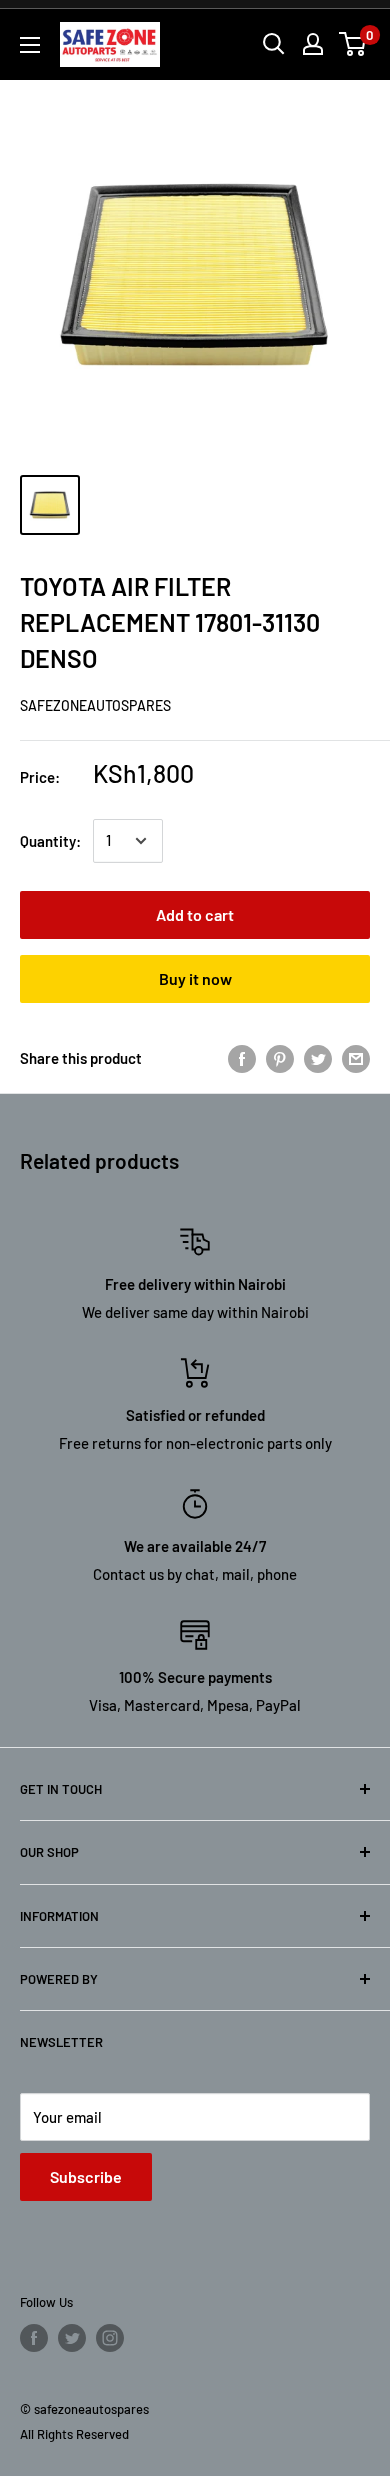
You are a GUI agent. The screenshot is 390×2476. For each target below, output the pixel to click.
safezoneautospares (95, 705)
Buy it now (195, 978)
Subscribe (86, 2176)
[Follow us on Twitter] (72, 2338)
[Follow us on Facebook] (34, 2338)
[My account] (313, 44)
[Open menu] (30, 45)
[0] (353, 44)
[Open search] (274, 44)
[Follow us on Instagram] (110, 2338)
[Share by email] (356, 1058)
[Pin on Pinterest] (280, 1058)
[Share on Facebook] (242, 1058)
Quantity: (50, 841)
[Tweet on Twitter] (318, 1058)
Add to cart (195, 914)
